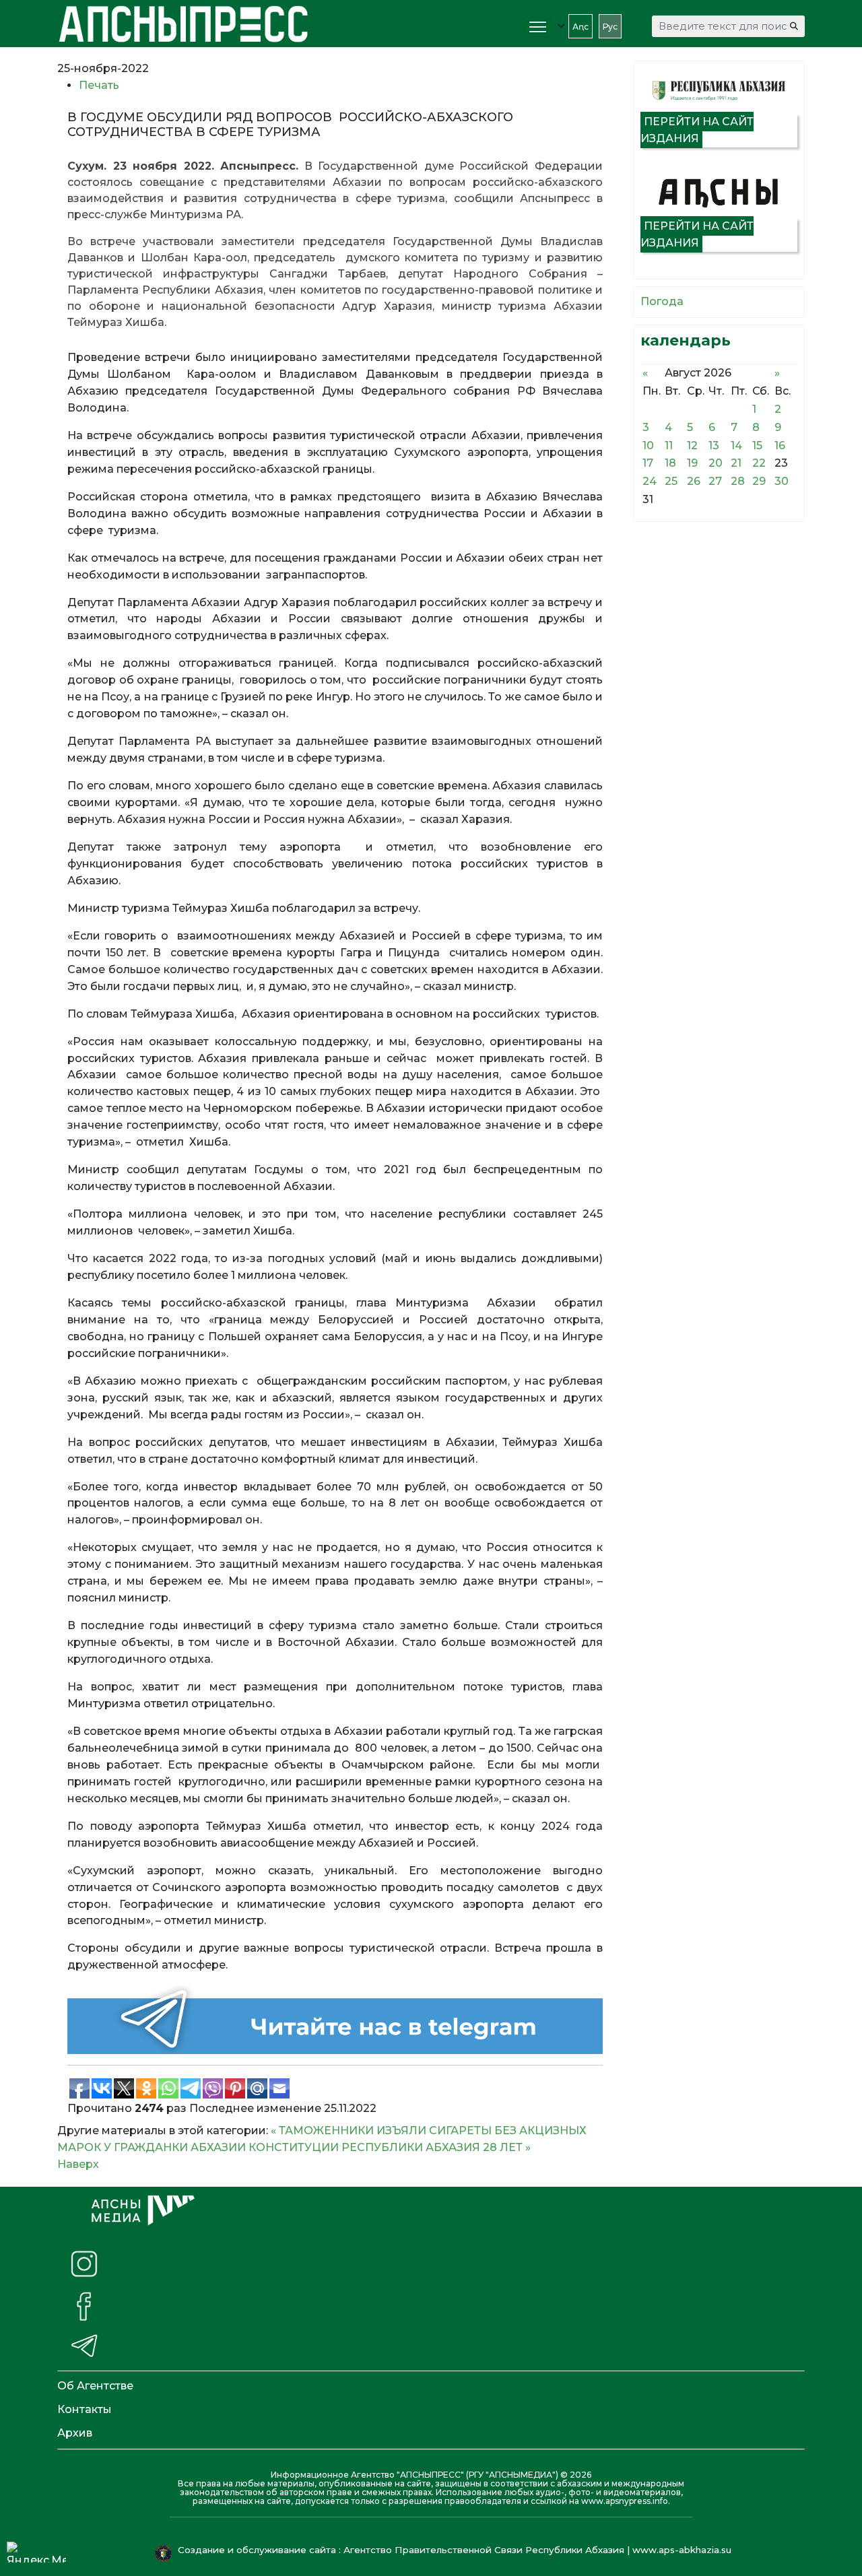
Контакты (85, 2409)
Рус (610, 27)
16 (780, 445)
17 (648, 463)
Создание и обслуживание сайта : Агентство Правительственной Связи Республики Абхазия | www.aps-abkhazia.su (456, 2550)
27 (715, 481)
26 (694, 481)
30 (782, 481)
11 (669, 445)
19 (692, 463)
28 (738, 481)
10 (648, 445)
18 (670, 463)
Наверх (78, 2164)
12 (692, 445)
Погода (662, 301)
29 (759, 481)
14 (736, 445)
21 (736, 463)
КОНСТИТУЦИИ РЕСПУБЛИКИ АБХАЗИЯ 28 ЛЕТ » (390, 2147)
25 (671, 481)
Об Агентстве (95, 2386)
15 (757, 445)
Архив (75, 2433)
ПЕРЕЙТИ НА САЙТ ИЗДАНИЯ (697, 130)
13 (714, 445)
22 (759, 463)
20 (716, 463)
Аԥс (581, 27)
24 (650, 481)
